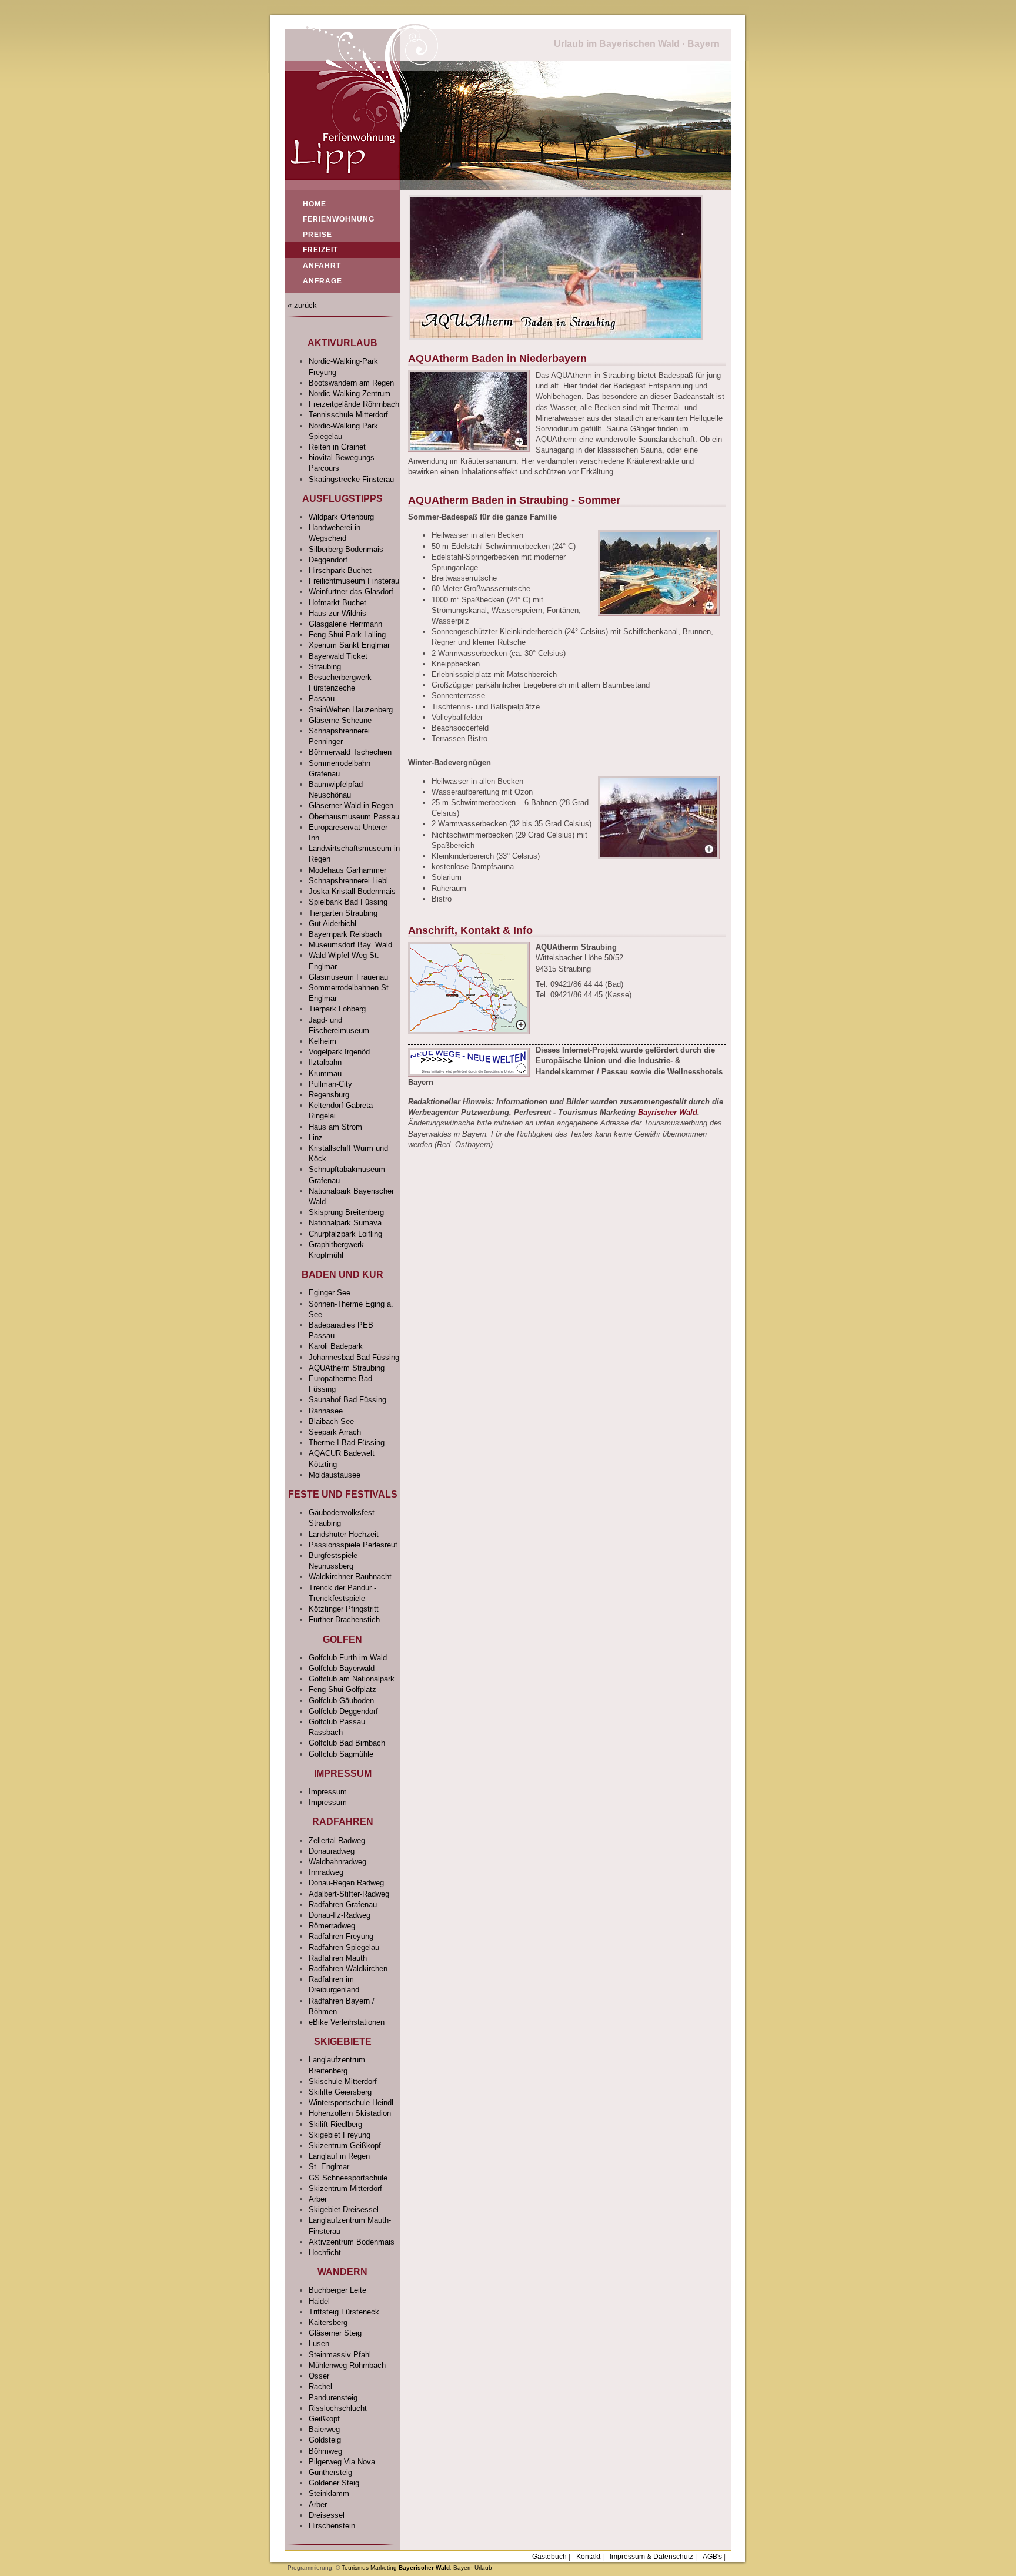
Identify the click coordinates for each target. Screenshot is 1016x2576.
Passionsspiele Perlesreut (353, 1545)
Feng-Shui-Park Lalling (347, 634)
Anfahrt (322, 266)
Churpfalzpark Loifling (345, 1234)
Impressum (328, 1792)
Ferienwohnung (339, 219)
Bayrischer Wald (668, 1112)
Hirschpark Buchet (340, 570)
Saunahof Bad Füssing (347, 1400)
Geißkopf (324, 2419)
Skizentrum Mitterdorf (345, 2188)
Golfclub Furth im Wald (348, 1658)
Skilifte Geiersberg (340, 2092)
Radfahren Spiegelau (344, 1947)
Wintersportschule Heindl (351, 2103)
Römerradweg (332, 1926)
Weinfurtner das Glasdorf (351, 592)
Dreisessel (327, 2515)
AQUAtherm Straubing (347, 1368)
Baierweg (324, 2429)
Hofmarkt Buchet (337, 603)
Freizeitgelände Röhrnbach (354, 404)
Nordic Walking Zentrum (350, 393)
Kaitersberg (328, 2322)
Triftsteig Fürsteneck (344, 2312)
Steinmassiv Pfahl (340, 2355)
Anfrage (322, 281)
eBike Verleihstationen (347, 2022)
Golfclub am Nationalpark (352, 1679)
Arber (318, 2199)
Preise (317, 235)
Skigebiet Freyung (340, 2135)
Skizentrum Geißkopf (345, 2145)
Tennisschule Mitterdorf (348, 415)
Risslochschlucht (338, 2408)
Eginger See (330, 1293)
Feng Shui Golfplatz (342, 1689)
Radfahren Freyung (341, 1936)
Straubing (325, 667)
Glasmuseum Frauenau (348, 977)
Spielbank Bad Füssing (348, 902)
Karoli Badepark (336, 1346)
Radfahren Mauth (338, 1958)
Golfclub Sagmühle (341, 1754)
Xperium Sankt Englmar (349, 645)
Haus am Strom (335, 1127)
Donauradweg (332, 1851)
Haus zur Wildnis (337, 613)
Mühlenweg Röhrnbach (347, 2365)
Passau (322, 699)
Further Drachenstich (344, 1619)
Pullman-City (330, 1084)
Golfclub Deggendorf (343, 1711)
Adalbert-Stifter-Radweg (349, 1894)
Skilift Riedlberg (335, 2124)
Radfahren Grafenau (343, 1905)
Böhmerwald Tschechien (350, 752)
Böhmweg (325, 2451)
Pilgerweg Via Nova (342, 2462)
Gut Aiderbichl (332, 924)
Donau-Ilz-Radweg (340, 1915)
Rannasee (326, 1411)
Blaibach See (331, 1421)
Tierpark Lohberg (337, 1009)
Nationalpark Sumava (345, 1223)
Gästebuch (549, 2557)
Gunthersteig (330, 2472)
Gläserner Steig (335, 2333)
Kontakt (588, 2557)
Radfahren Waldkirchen (348, 1969)
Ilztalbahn (325, 1062)
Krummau (325, 1073)
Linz (316, 1138)
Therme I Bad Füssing (347, 1443)
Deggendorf (328, 560)
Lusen (319, 2344)
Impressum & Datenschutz (651, 2557)
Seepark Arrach (335, 1432)
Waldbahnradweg (337, 1862)
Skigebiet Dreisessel (344, 2210)
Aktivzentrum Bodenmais (352, 2242)
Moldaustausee (335, 1475)
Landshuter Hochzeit (344, 1534)
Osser (319, 2376)
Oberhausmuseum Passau (354, 817)
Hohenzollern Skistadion (350, 2113)
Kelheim (322, 1041)
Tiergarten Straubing (343, 913)
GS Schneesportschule (348, 2178)
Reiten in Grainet (337, 447)
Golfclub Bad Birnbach (347, 1743)
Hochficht (325, 2252)
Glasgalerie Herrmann (345, 624)
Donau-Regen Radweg (346, 1883)
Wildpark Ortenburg (341, 517)
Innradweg (326, 1872)
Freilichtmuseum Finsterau (354, 581)
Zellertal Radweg (337, 1840)
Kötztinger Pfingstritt (344, 1609)
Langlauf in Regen (339, 2156)
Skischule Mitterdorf (343, 2081)
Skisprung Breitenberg (346, 1212)
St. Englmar (329, 2167)
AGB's (712, 2557)
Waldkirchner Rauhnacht (350, 1577)
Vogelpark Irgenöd (339, 1052)
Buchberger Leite (337, 2290)
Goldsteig (325, 2440)
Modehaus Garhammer (347, 870)
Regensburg (329, 1095)
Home (315, 204)
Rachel (320, 2386)
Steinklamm (329, 2493)
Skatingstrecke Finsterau (351, 479)
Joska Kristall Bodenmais (352, 891)
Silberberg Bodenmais (346, 549)
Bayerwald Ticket (338, 656)
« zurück (301, 305)
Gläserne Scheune (340, 720)
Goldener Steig (334, 2483)
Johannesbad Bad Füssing (354, 1357)
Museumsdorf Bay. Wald (350, 945)
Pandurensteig (333, 2398)
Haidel (319, 2301)
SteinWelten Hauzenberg (351, 710)
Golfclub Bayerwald (342, 1668)
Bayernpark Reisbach (345, 934)
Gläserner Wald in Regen (351, 805)
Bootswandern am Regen (351, 383)
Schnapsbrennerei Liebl (348, 881)
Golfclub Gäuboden (341, 1701)
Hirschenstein (332, 2526)
